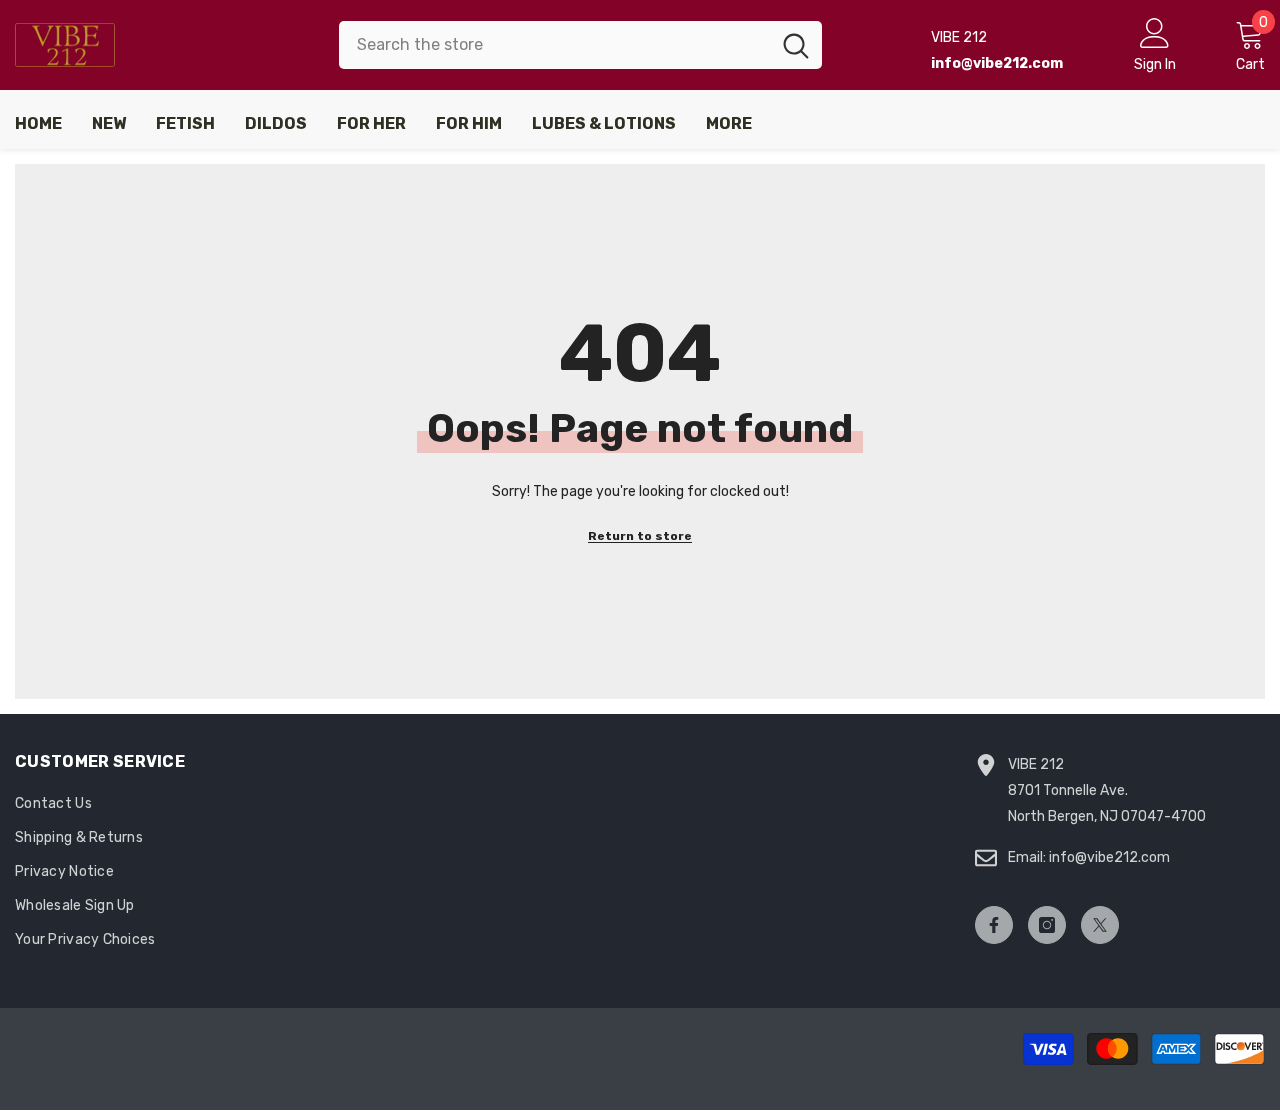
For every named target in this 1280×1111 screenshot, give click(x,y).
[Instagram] (1047, 925)
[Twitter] (1100, 925)
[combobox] (554, 45)
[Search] (580, 45)
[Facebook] (994, 925)
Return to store (640, 536)
